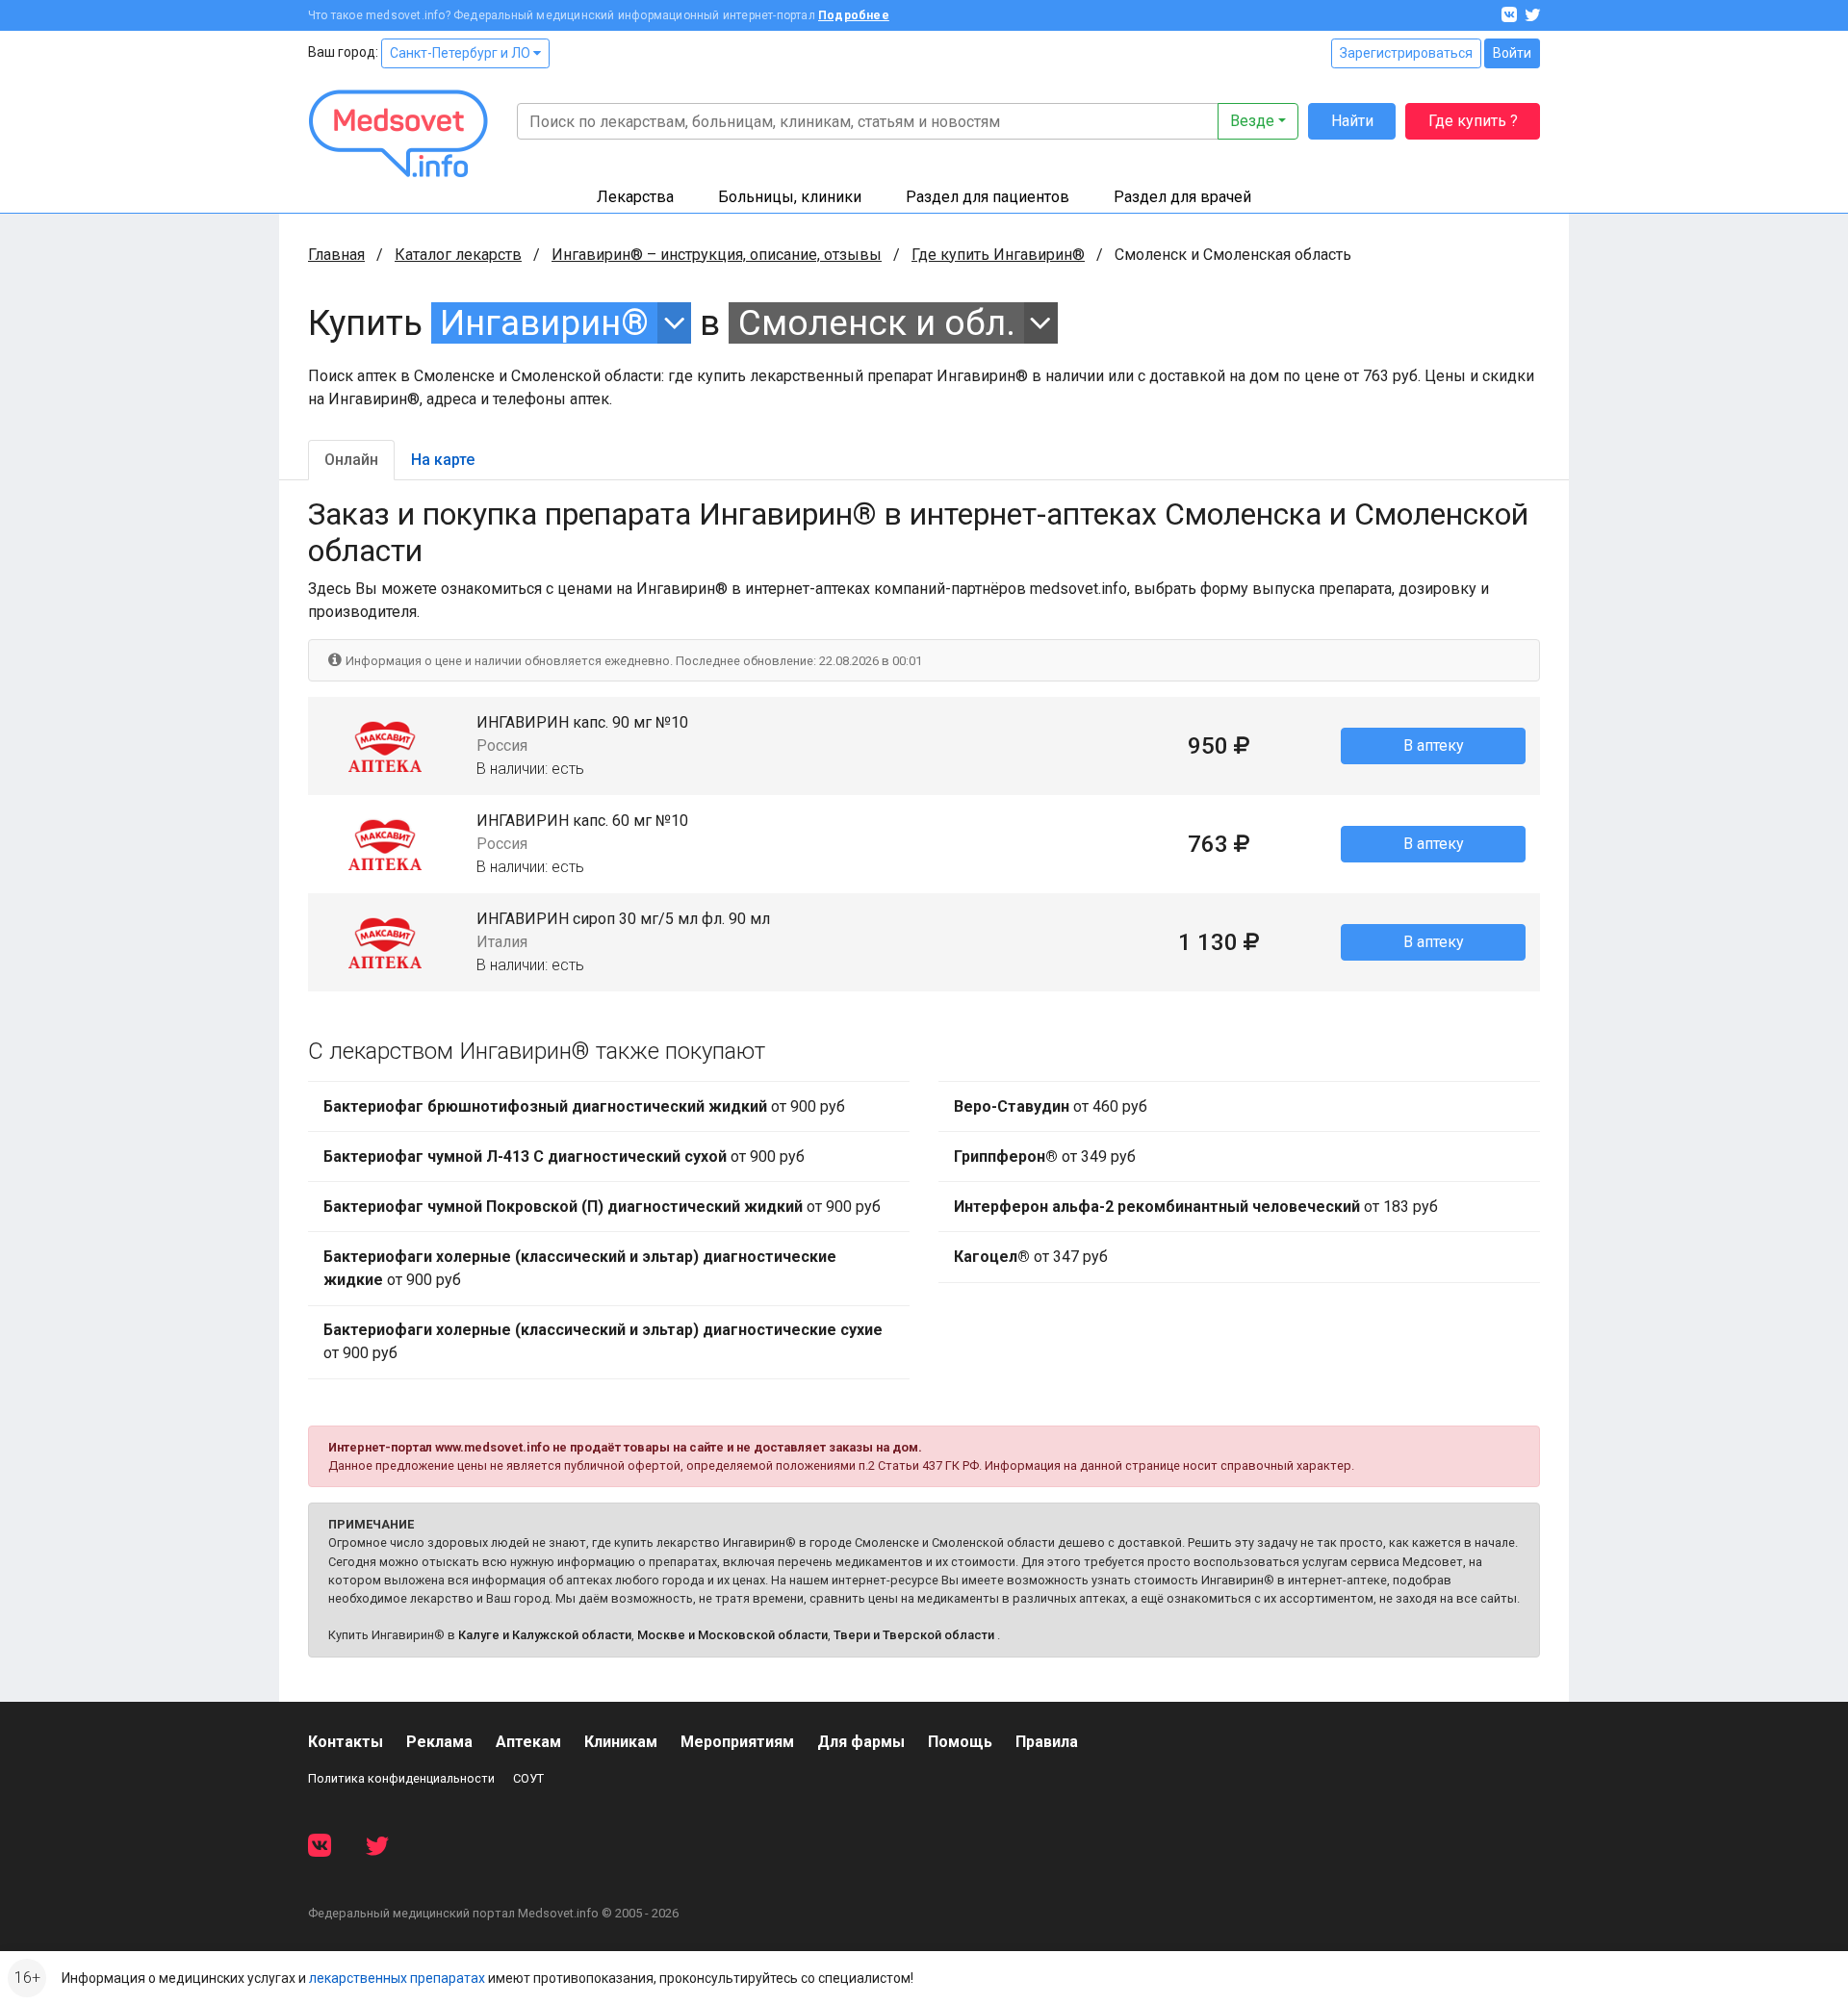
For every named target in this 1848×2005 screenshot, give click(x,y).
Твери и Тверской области (914, 1635)
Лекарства (635, 197)
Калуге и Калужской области (545, 1635)
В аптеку (1434, 745)
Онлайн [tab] (351, 460)
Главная (336, 255)
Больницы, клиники (790, 197)
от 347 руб (1031, 1257)
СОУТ (528, 1778)
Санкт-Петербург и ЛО (462, 53)
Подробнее (854, 15)
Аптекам (528, 1742)
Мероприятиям (737, 1742)
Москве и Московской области (732, 1635)
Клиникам (621, 1742)
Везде (1252, 121)
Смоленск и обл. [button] (877, 323)
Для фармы (861, 1742)
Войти (1512, 53)
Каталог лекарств (458, 255)
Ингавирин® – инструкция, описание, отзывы (717, 255)
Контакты (346, 1742)
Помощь (960, 1742)
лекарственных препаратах (397, 1978)
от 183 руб (1196, 1207)
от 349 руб (1045, 1157)
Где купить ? (1473, 121)
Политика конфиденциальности (401, 1778)
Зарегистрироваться (1406, 53)
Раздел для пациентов (988, 197)
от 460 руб (1051, 1106)
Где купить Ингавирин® (998, 255)
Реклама (439, 1742)
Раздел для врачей (1182, 197)
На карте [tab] (443, 460)
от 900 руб (584, 1106)
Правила (1047, 1742)
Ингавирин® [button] (544, 323)
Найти (1352, 121)
